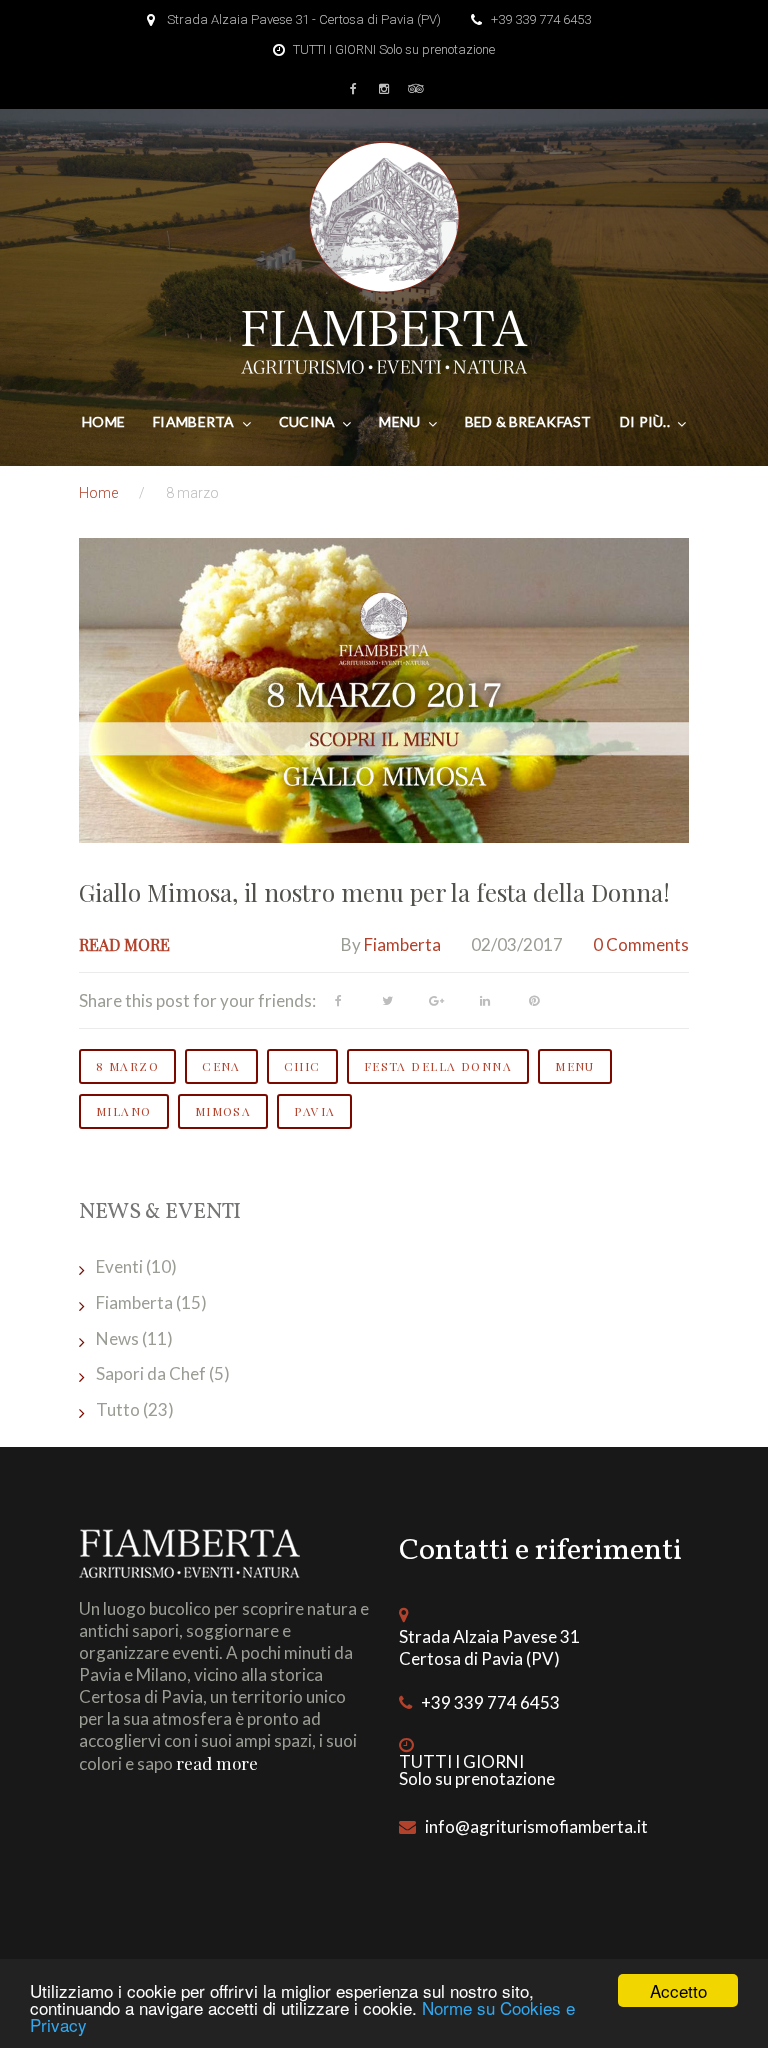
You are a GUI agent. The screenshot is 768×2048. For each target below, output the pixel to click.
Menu (399, 421)
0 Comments (641, 944)
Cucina (307, 421)
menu (575, 1066)
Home (103, 421)
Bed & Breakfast (528, 421)
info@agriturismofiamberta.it (536, 1826)
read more (217, 1763)
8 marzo (127, 1066)
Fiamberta (194, 421)
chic (302, 1066)
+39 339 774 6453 (541, 19)
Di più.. (645, 421)
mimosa (223, 1111)
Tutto (118, 1409)
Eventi (119, 1266)
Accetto (678, 1990)
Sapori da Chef (151, 1373)
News (117, 1338)
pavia (314, 1111)
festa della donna (438, 1066)
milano (124, 1111)
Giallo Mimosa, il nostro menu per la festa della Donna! (374, 892)
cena (221, 1066)
